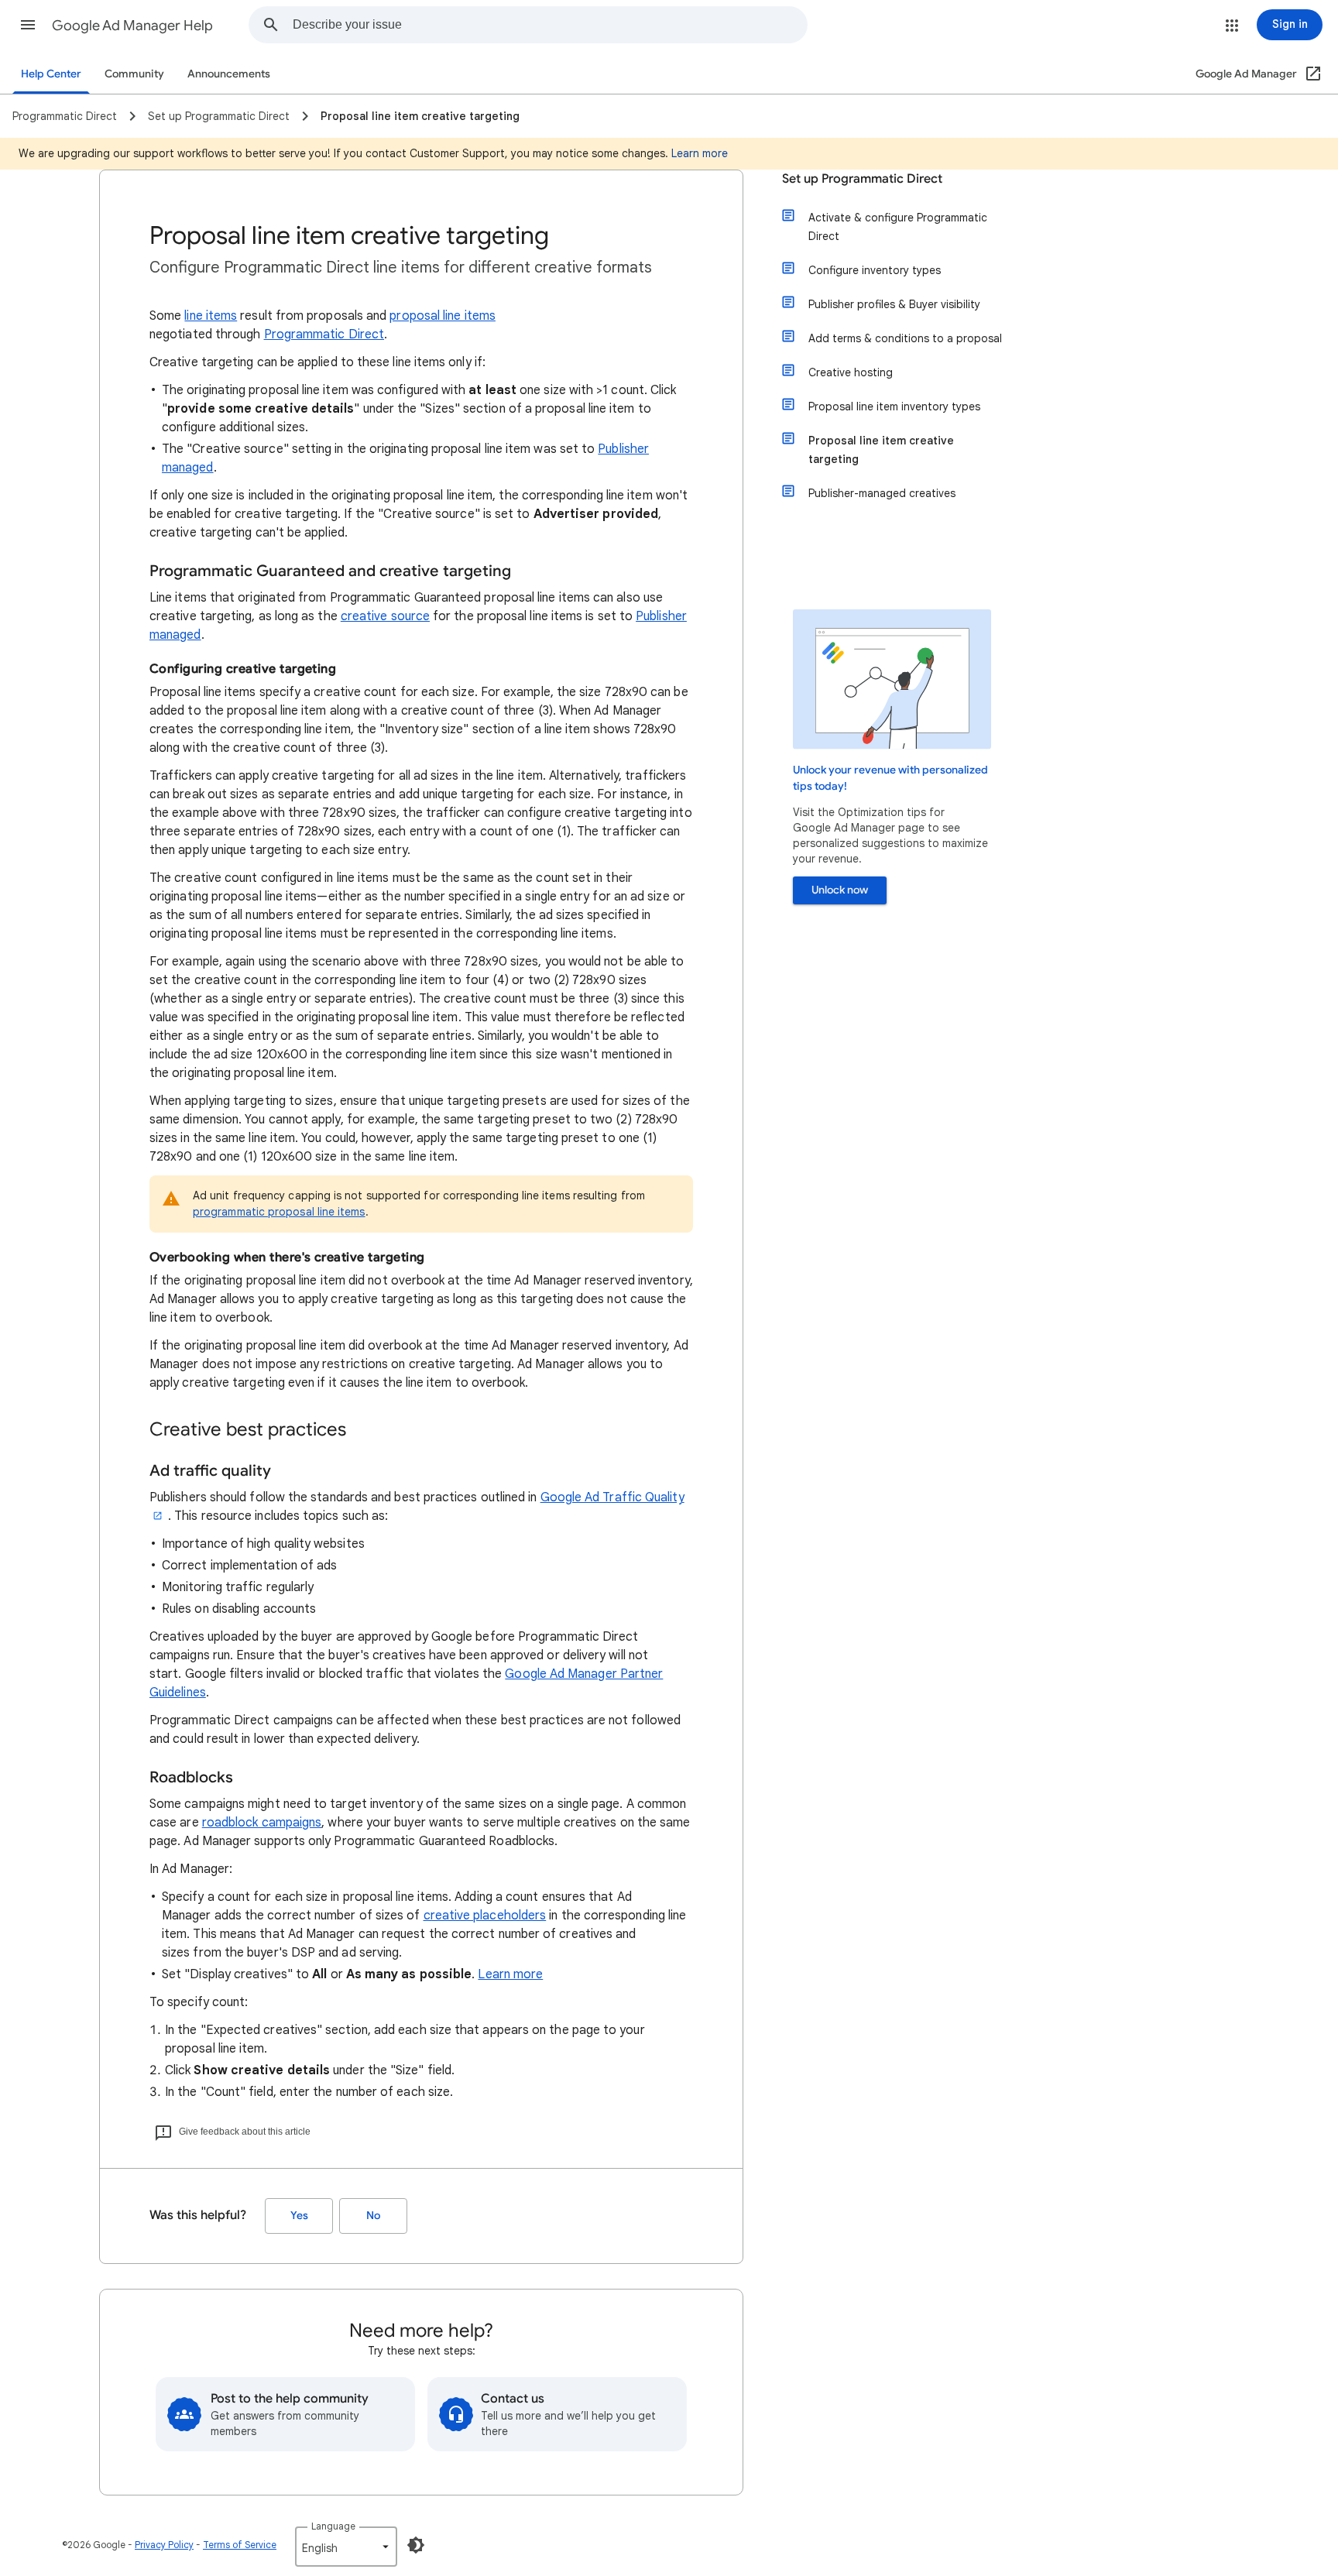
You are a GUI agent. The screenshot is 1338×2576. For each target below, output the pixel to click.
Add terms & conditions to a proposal (905, 338)
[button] (28, 25)
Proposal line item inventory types (894, 406)
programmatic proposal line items (279, 1212)
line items (211, 316)
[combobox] (550, 25)
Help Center (51, 74)
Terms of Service (240, 2545)
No (373, 2216)
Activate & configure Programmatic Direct (898, 227)
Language (333, 2526)
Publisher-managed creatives (882, 493)
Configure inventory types (875, 270)
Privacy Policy (164, 2545)
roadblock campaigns (262, 1823)
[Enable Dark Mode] (416, 2545)
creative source (385, 616)
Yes (299, 2216)
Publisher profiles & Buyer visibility (894, 304)
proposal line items (443, 316)
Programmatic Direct (324, 334)
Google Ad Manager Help (132, 26)
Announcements (229, 74)
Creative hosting (851, 372)
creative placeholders (485, 1916)
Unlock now (840, 890)
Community (134, 74)
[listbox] (346, 2547)
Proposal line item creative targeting (881, 450)
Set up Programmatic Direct (862, 179)
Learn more (700, 153)
